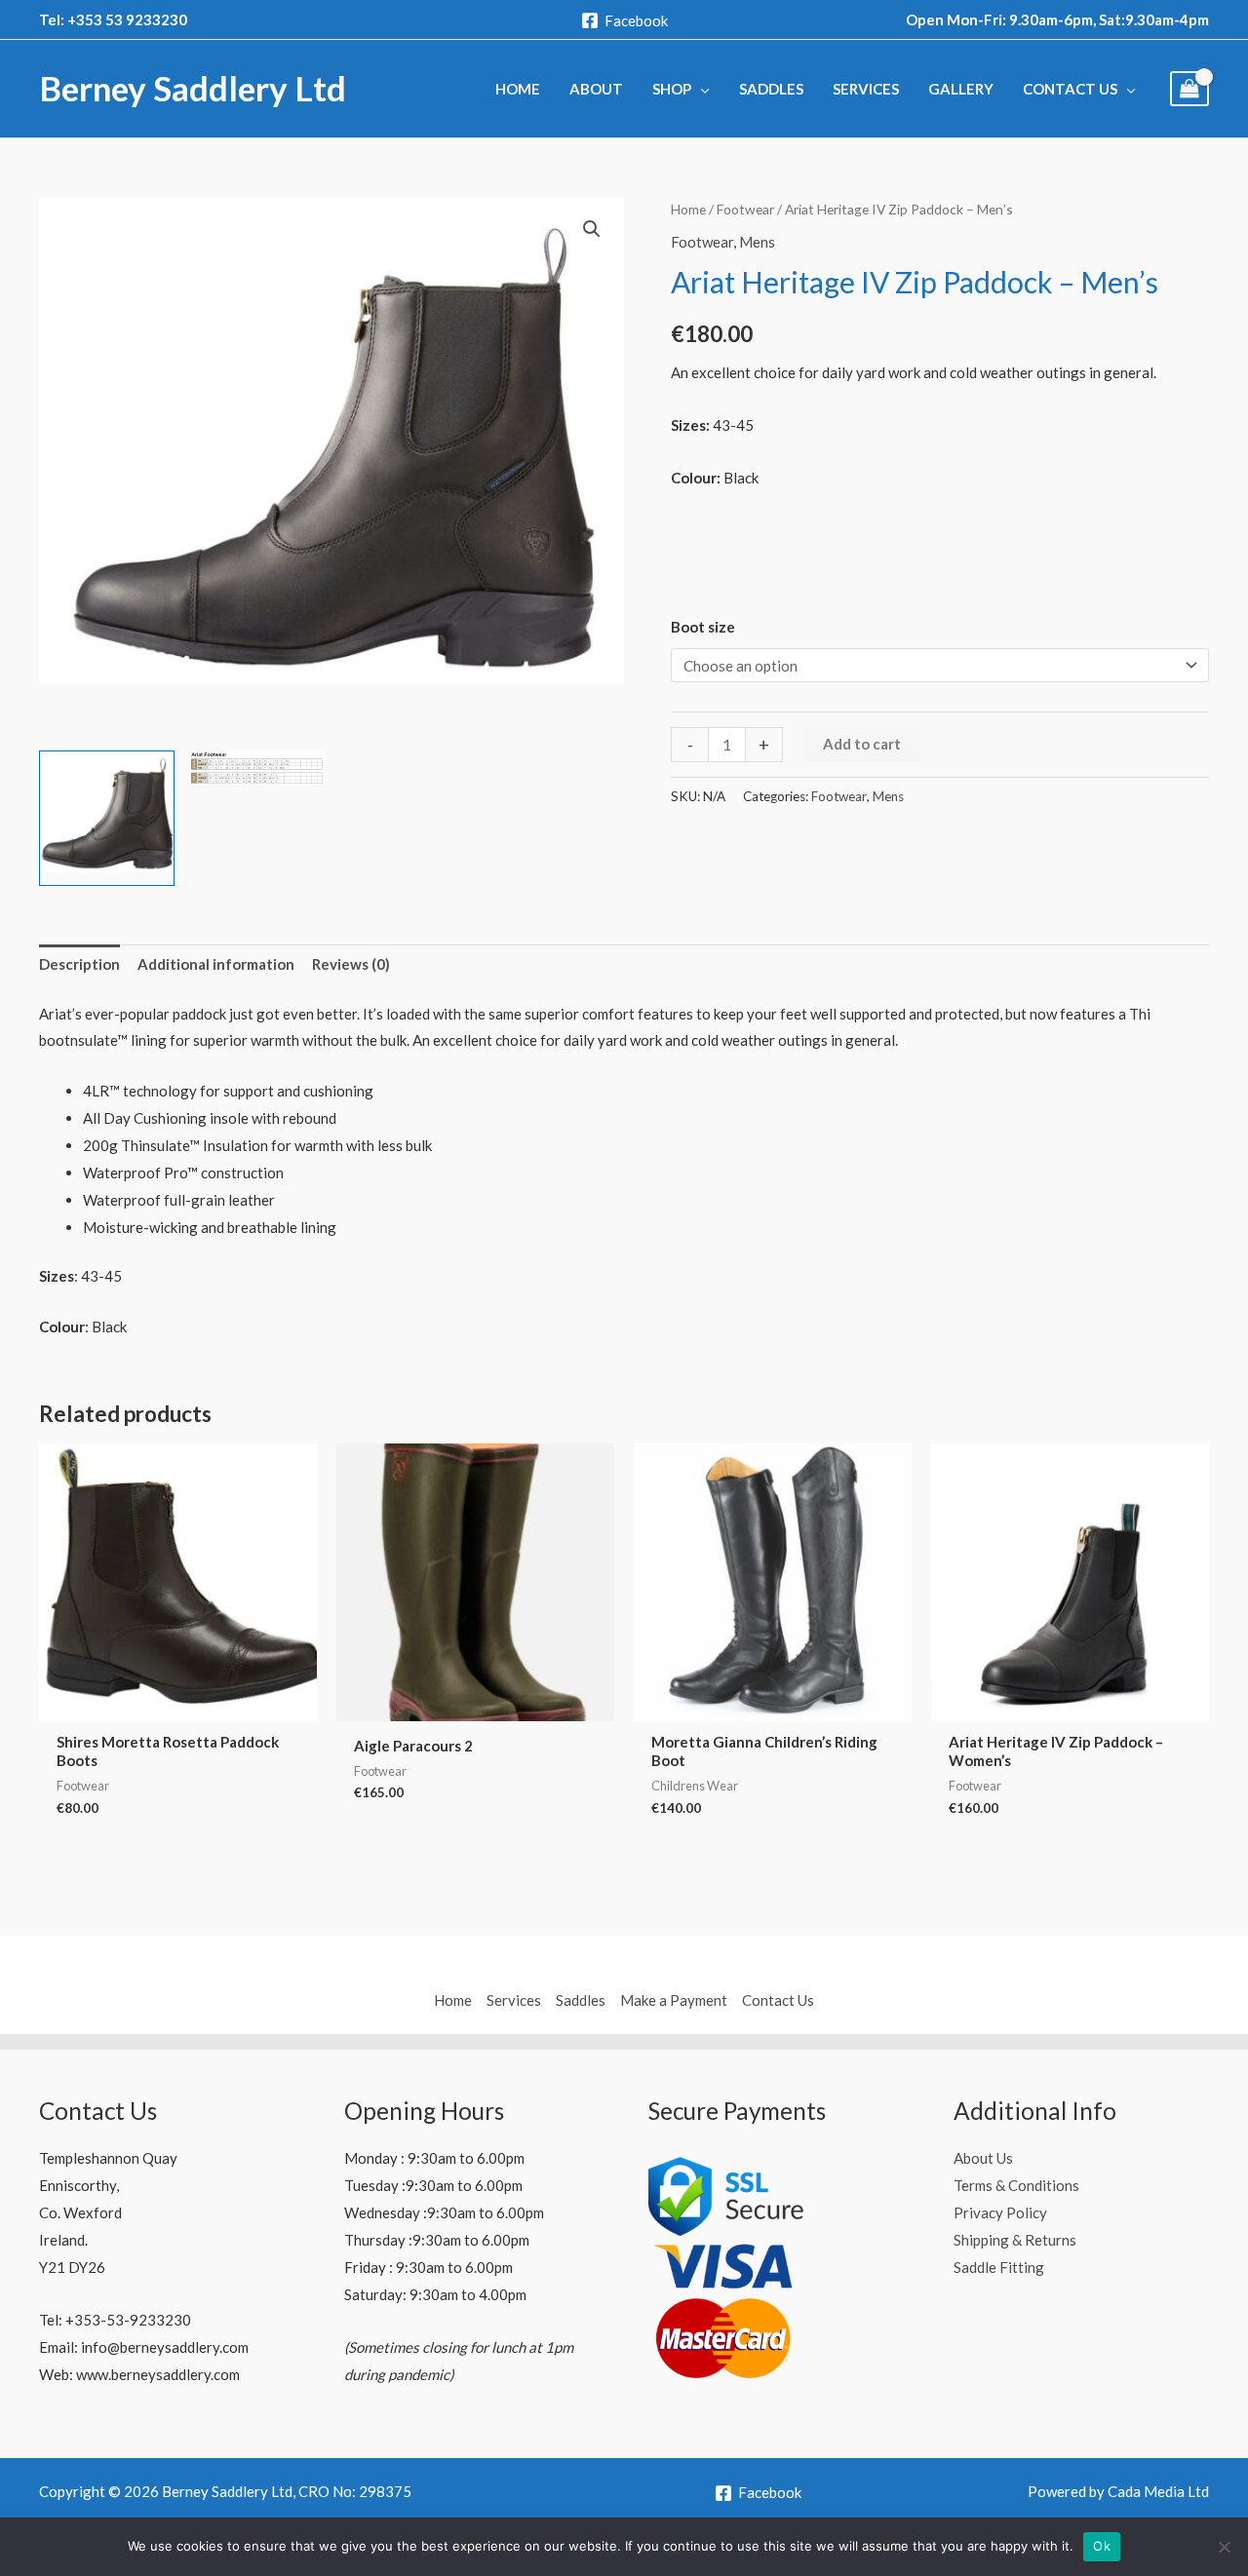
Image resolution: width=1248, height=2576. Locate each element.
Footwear (745, 209)
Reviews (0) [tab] (351, 964)
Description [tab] (79, 964)
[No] (1224, 2547)
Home (688, 209)
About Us (983, 2158)
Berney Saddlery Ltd (193, 88)
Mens (757, 242)
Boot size (703, 627)
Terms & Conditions (1016, 2185)
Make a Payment (674, 2000)
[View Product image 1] (107, 818)
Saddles (581, 2000)
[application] (701, 89)
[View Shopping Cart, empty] (1189, 89)
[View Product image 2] (257, 768)
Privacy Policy (1000, 2212)
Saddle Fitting (999, 2267)
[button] (592, 229)
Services (514, 2000)
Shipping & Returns (1015, 2240)
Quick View (178, 1705)
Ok (1102, 2546)
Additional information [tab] (216, 964)
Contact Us (778, 2000)
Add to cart (862, 744)
